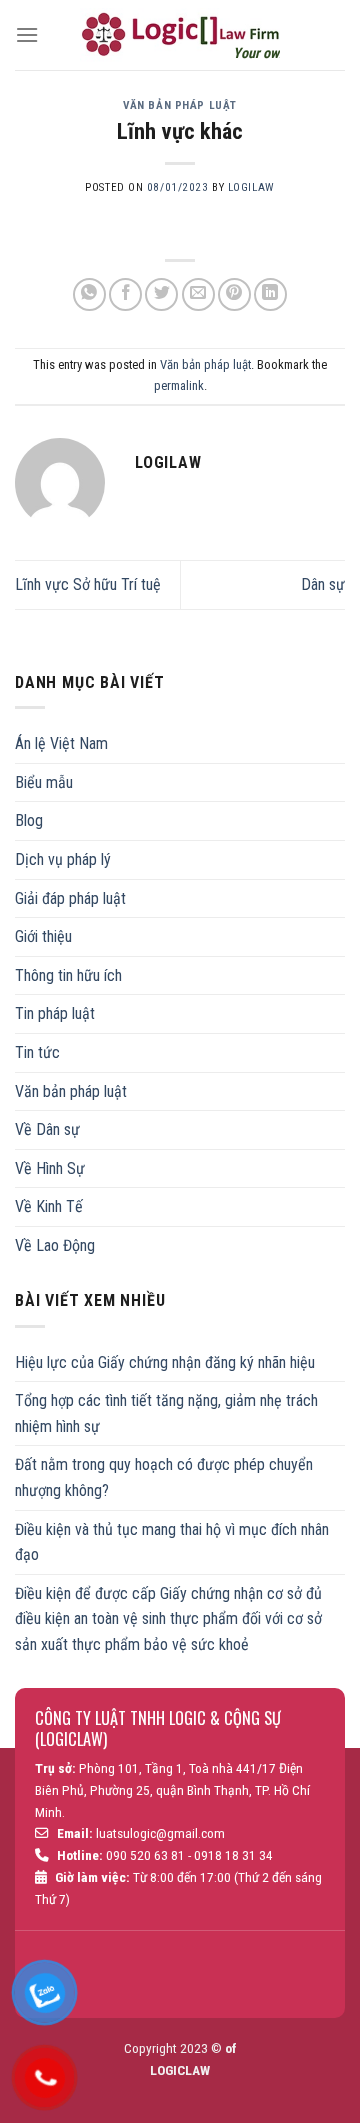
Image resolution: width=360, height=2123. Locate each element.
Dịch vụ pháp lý (63, 859)
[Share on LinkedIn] (270, 294)
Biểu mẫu (44, 782)
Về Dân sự (47, 1129)
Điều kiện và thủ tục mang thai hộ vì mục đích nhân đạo (172, 1542)
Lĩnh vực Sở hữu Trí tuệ (88, 584)
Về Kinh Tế (49, 1206)
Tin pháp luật (55, 1013)
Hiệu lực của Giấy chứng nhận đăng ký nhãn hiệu (165, 1362)
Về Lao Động (55, 1245)
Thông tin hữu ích (68, 975)
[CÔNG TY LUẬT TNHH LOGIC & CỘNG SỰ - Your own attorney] (180, 35)
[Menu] (27, 34)
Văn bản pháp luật (180, 105)
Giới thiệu (43, 936)
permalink (179, 385)
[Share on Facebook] (125, 294)
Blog (29, 820)
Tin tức (37, 1052)
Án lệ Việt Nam (61, 743)
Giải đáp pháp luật (70, 898)
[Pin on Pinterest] (234, 294)
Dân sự (323, 584)
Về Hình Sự (50, 1168)
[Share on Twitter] (161, 294)
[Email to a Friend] (198, 294)
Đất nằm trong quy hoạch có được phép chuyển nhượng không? (164, 1477)
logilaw (251, 187)
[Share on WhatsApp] (89, 294)
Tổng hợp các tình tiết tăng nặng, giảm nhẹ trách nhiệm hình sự (166, 1413)
